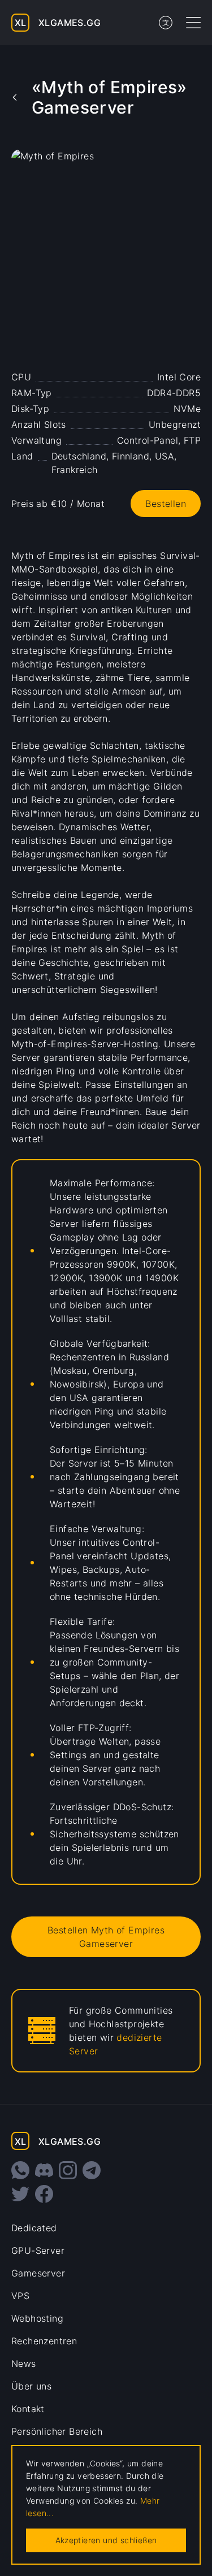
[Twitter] (20, 2194)
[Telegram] (92, 2170)
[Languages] (166, 23)
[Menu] (193, 23)
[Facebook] (44, 2194)
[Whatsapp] (20, 2170)
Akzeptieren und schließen (106, 2540)
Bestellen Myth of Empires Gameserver (106, 1937)
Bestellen (166, 504)
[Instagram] (68, 2170)
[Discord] (44, 2170)
